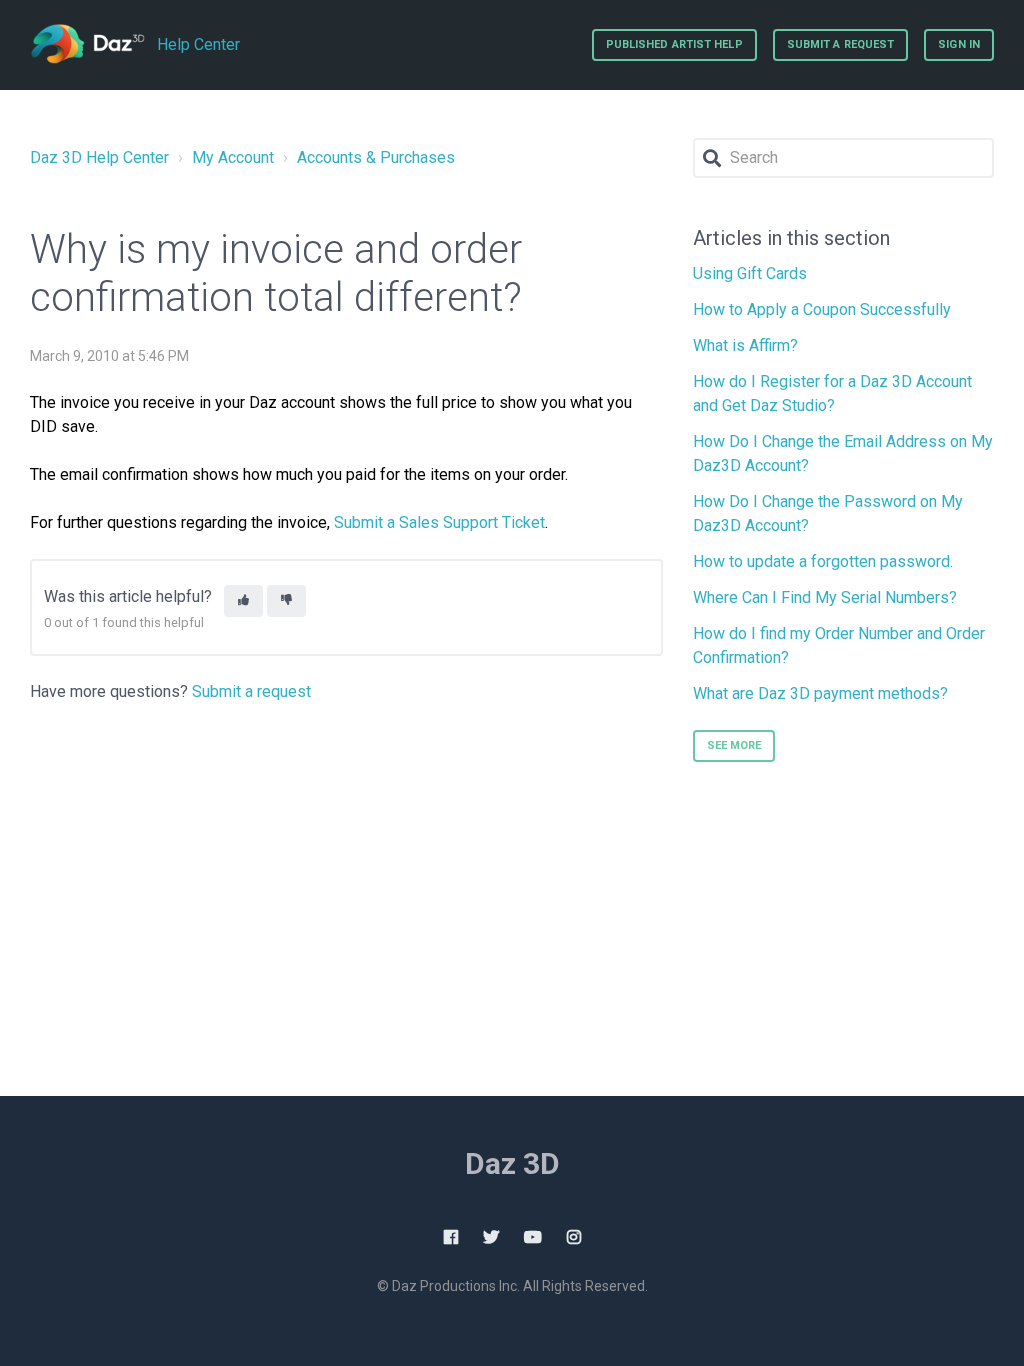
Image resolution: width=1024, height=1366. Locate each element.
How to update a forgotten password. (823, 561)
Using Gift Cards (750, 273)
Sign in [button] (959, 44)
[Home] (87, 45)
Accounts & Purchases (376, 157)
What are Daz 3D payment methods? (820, 693)
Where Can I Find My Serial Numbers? (825, 597)
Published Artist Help (674, 44)
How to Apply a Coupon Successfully (822, 309)
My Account (233, 157)
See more (734, 745)
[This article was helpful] (243, 601)
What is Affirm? (745, 345)
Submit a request (841, 44)
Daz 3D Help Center (99, 157)
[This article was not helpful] (286, 601)
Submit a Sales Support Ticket (439, 522)
